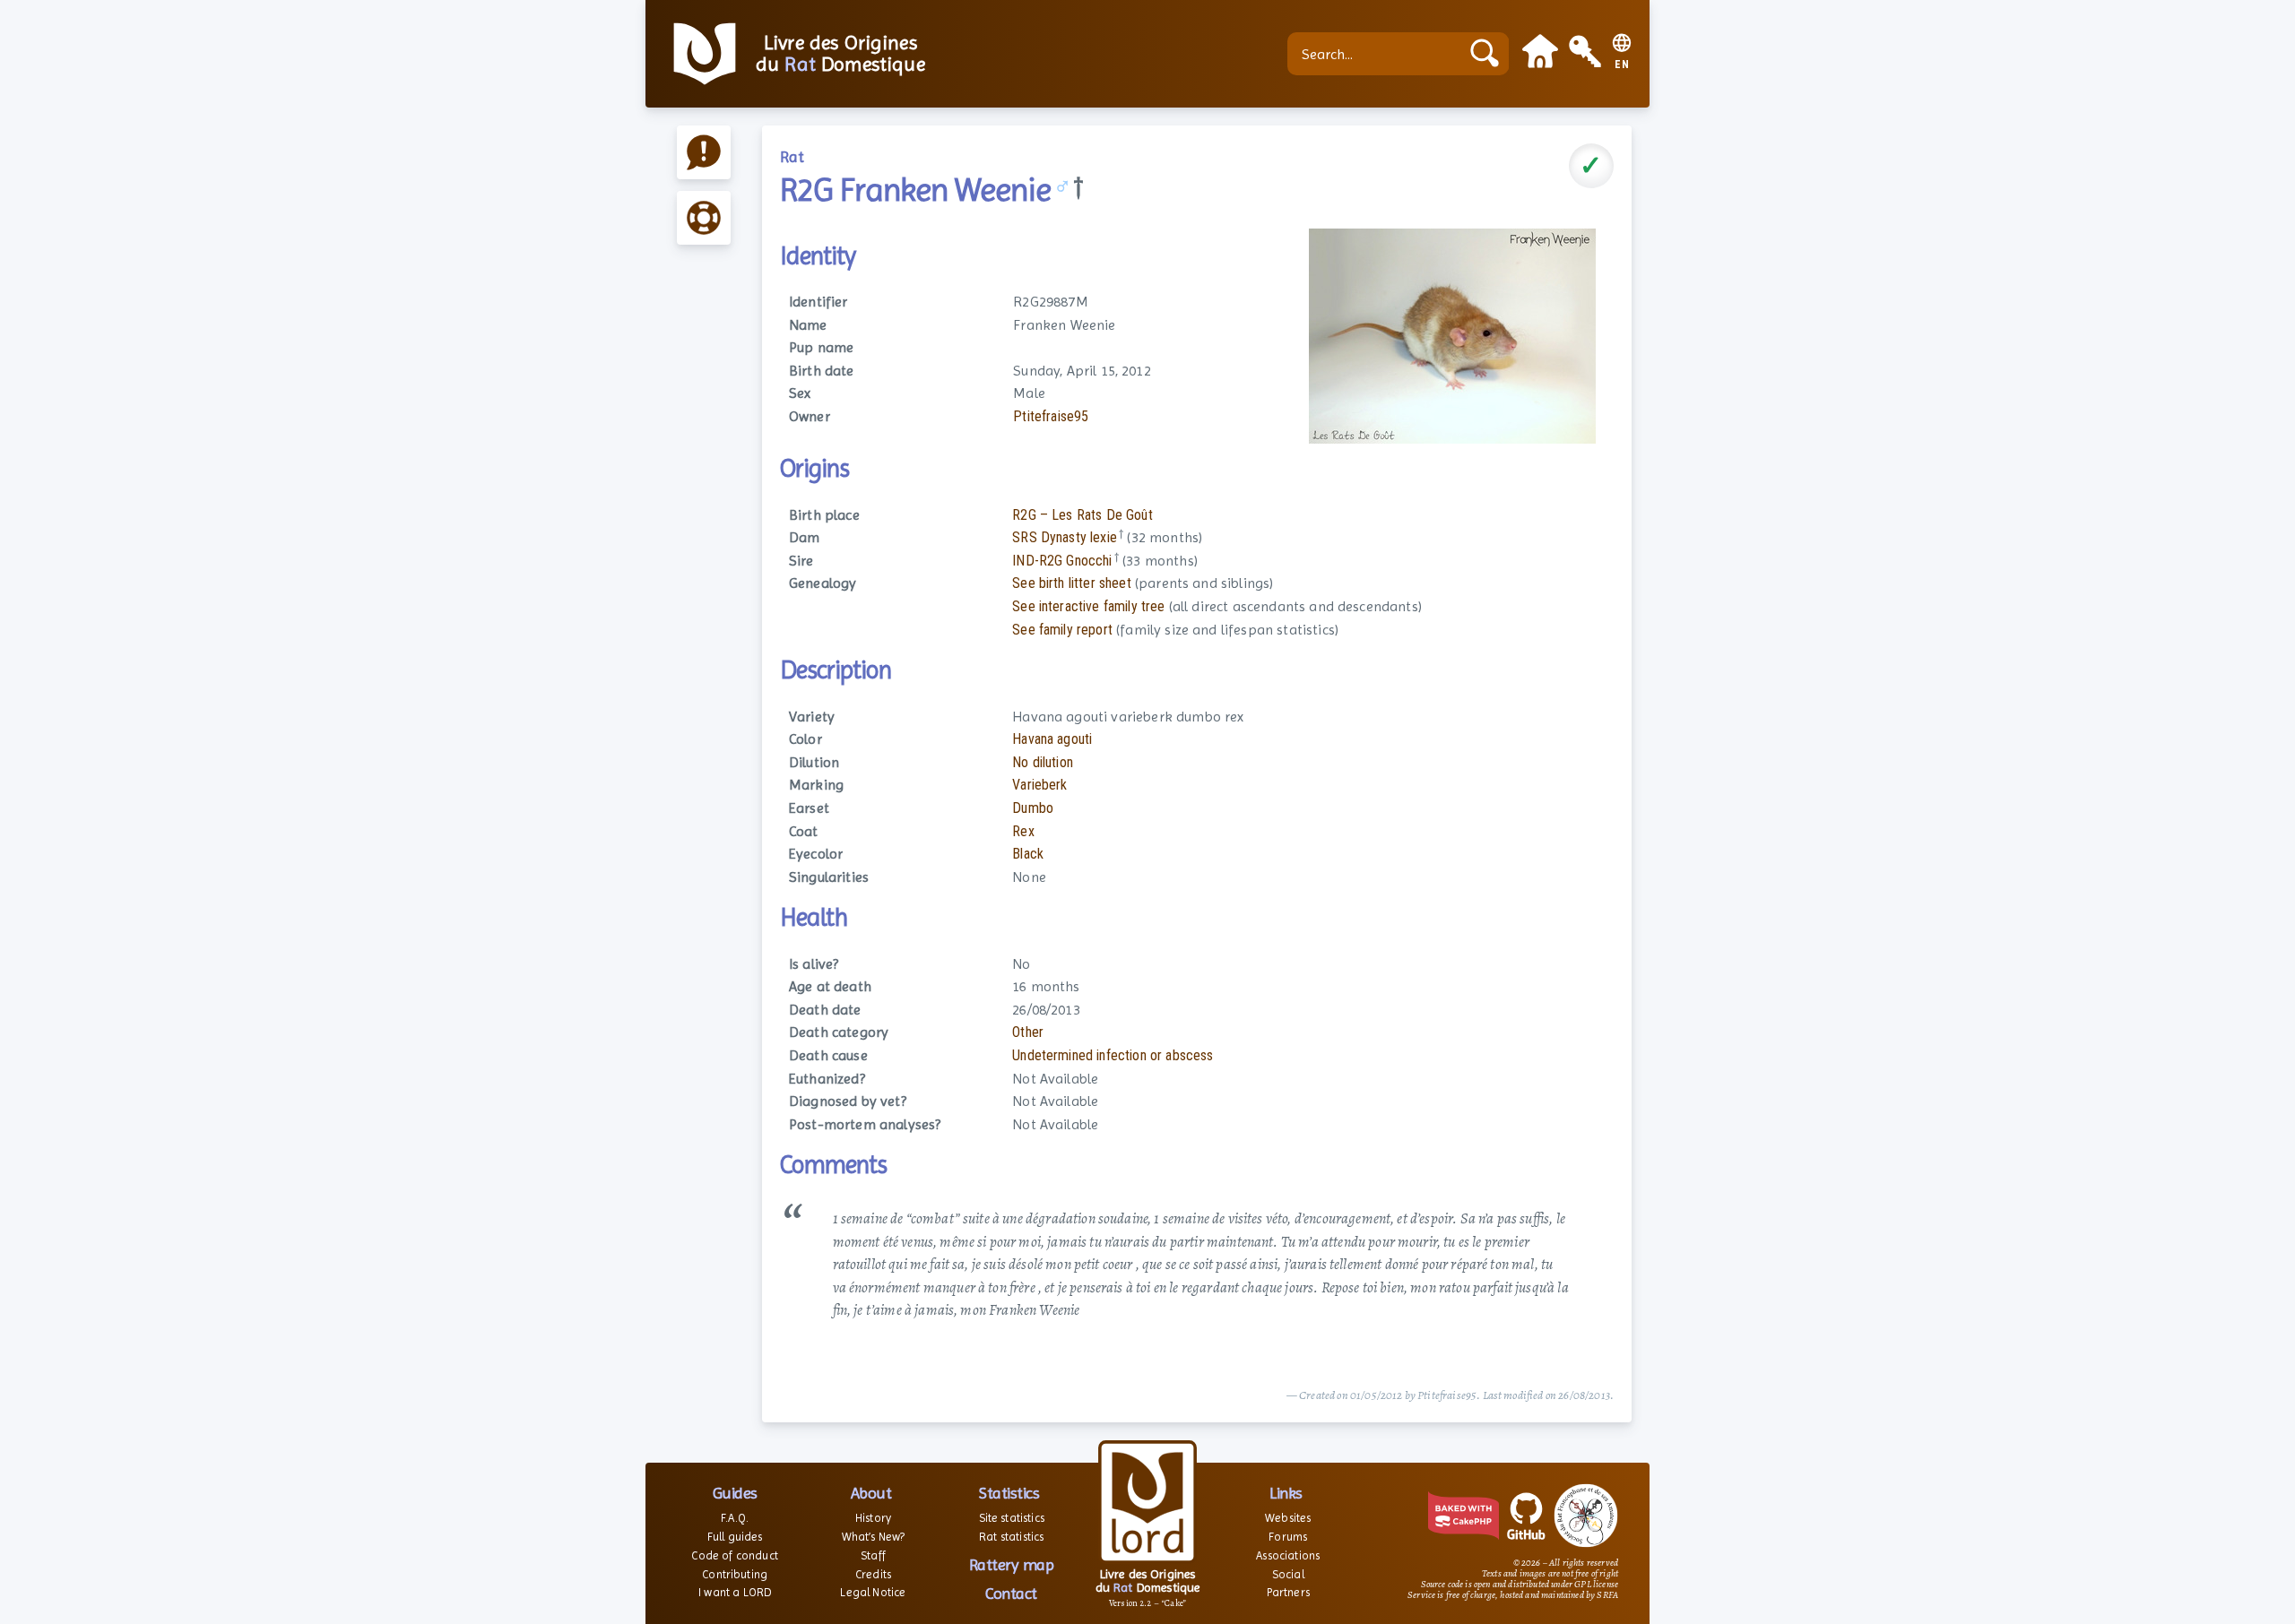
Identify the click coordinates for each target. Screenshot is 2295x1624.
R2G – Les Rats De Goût (1083, 515)
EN (1622, 65)
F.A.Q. (735, 1518)
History (873, 1518)
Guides (735, 1493)
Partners (1288, 1592)
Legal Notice (873, 1592)
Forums (1288, 1537)
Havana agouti (1052, 739)
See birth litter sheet (1072, 583)
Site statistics (1012, 1518)
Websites (1288, 1518)
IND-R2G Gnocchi (1062, 561)
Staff (873, 1555)
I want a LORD (735, 1592)
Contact (1011, 1593)
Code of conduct (734, 1555)
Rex (1023, 831)
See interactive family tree (1088, 606)
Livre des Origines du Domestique (840, 54)
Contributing (735, 1574)
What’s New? (874, 1537)
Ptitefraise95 (1051, 416)
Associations (1288, 1555)
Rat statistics (1011, 1537)
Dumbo (1033, 808)
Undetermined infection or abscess (1113, 1055)
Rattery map (1012, 1564)
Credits (873, 1574)
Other (1028, 1032)
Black (1028, 854)
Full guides (735, 1537)
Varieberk (1039, 785)
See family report (1062, 630)
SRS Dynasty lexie (1065, 537)
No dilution (1043, 762)
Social (1288, 1574)
